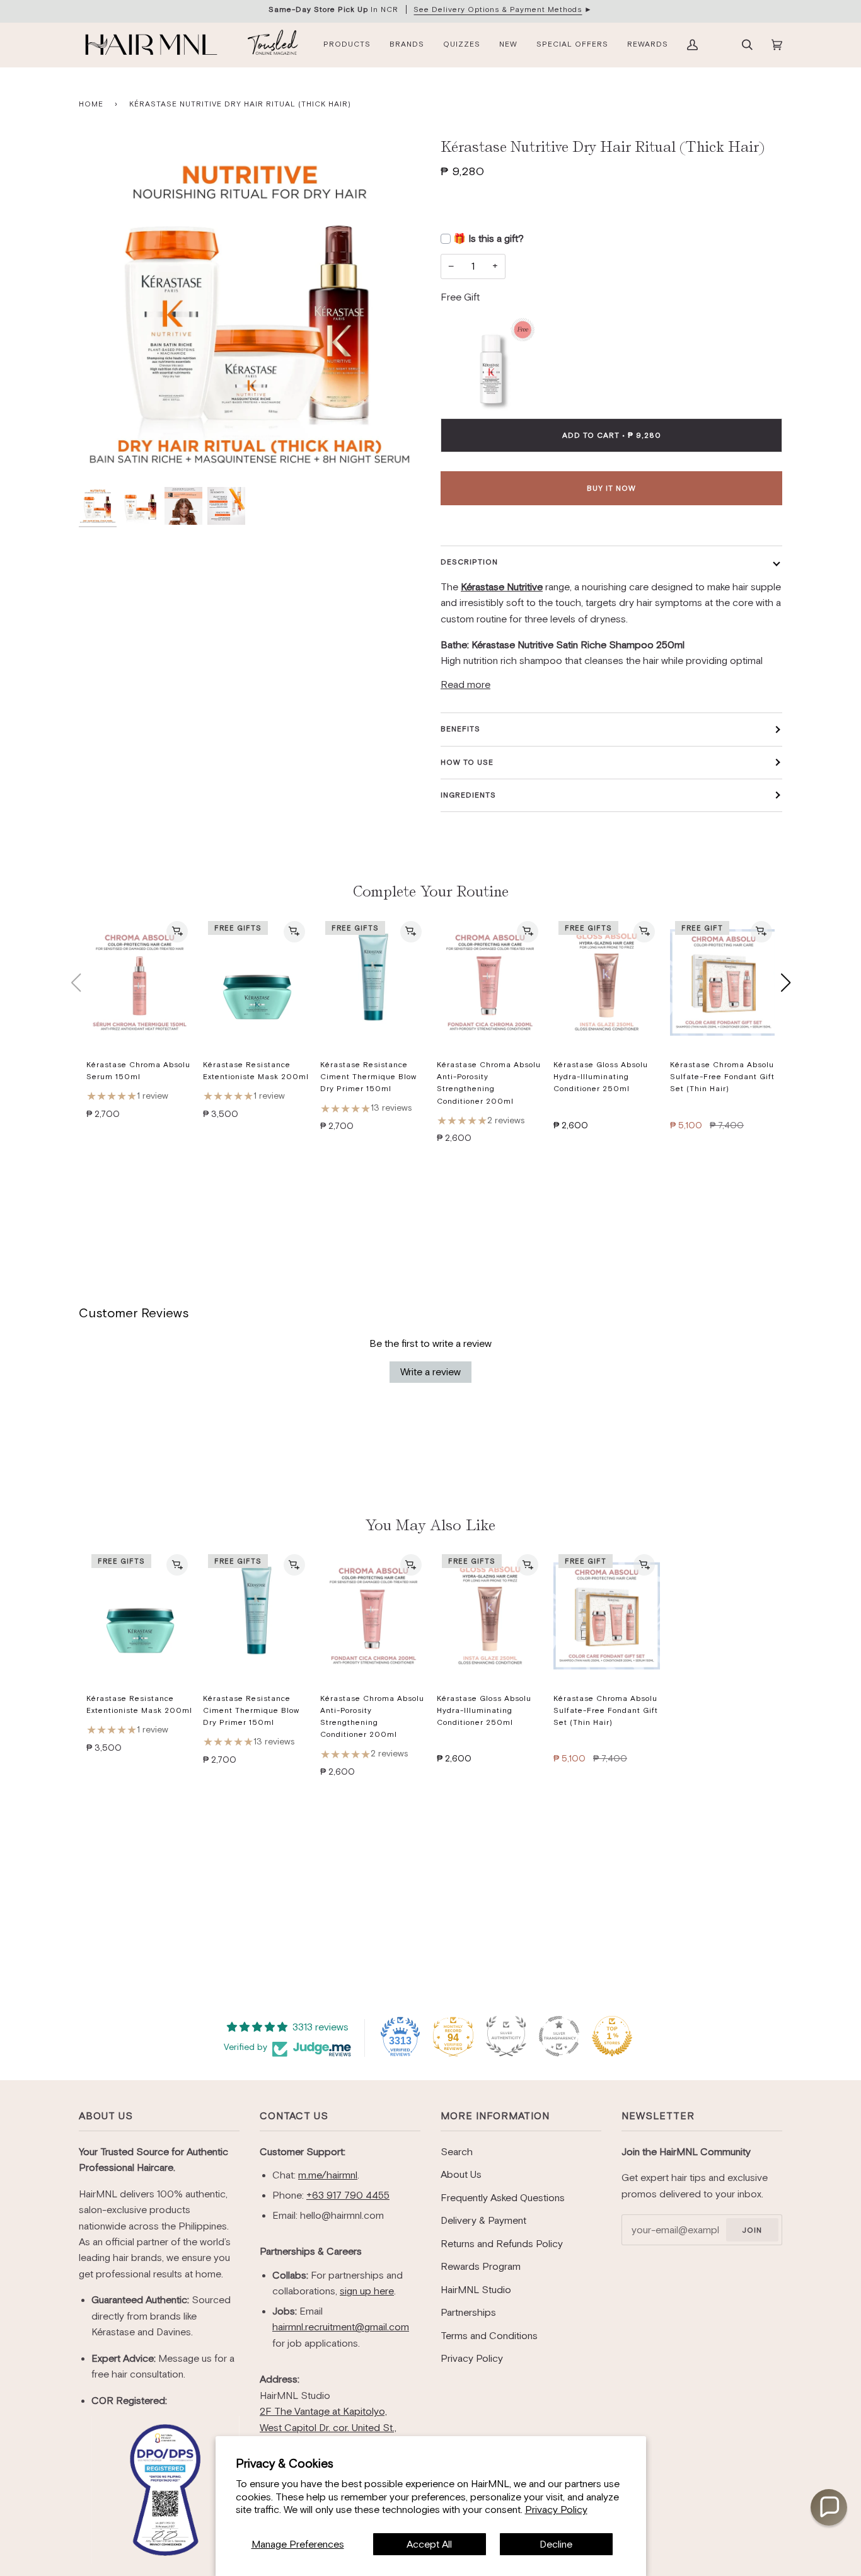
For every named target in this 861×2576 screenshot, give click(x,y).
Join (752, 2230)
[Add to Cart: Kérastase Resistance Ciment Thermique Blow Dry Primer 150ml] (411, 932)
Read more (465, 684)
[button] (829, 2507)
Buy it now (611, 488)
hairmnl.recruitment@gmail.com (341, 2327)
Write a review (430, 1372)
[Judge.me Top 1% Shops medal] (612, 2036)
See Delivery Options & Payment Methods (498, 9)
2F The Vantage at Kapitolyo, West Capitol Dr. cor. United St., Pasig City (328, 2427)
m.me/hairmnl (328, 2175)
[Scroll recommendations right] (785, 983)
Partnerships (468, 2312)
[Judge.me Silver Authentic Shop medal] (506, 2036)
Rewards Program (481, 2266)
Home (91, 104)
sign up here (367, 2291)
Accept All (429, 2544)
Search (457, 2152)
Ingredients (468, 795)
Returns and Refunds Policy (502, 2244)
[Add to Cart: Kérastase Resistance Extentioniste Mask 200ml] (294, 932)
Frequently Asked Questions (503, 2198)
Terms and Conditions (489, 2336)
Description (469, 562)
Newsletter (658, 2116)
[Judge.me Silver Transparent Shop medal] (559, 2036)
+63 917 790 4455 (348, 2195)
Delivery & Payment (483, 2220)
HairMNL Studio (476, 2290)
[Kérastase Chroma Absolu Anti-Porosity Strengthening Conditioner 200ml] (490, 983)
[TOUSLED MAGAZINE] (273, 45)
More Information (495, 2116)
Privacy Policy (556, 2510)
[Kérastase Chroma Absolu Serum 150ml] (140, 983)
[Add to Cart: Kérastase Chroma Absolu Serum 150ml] (177, 932)
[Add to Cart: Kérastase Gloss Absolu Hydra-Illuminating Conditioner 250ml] (644, 932)
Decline (556, 2544)
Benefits (460, 729)
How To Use (467, 762)
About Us (106, 2116)
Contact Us (294, 2116)
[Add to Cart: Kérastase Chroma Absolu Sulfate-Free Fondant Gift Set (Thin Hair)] (761, 932)
